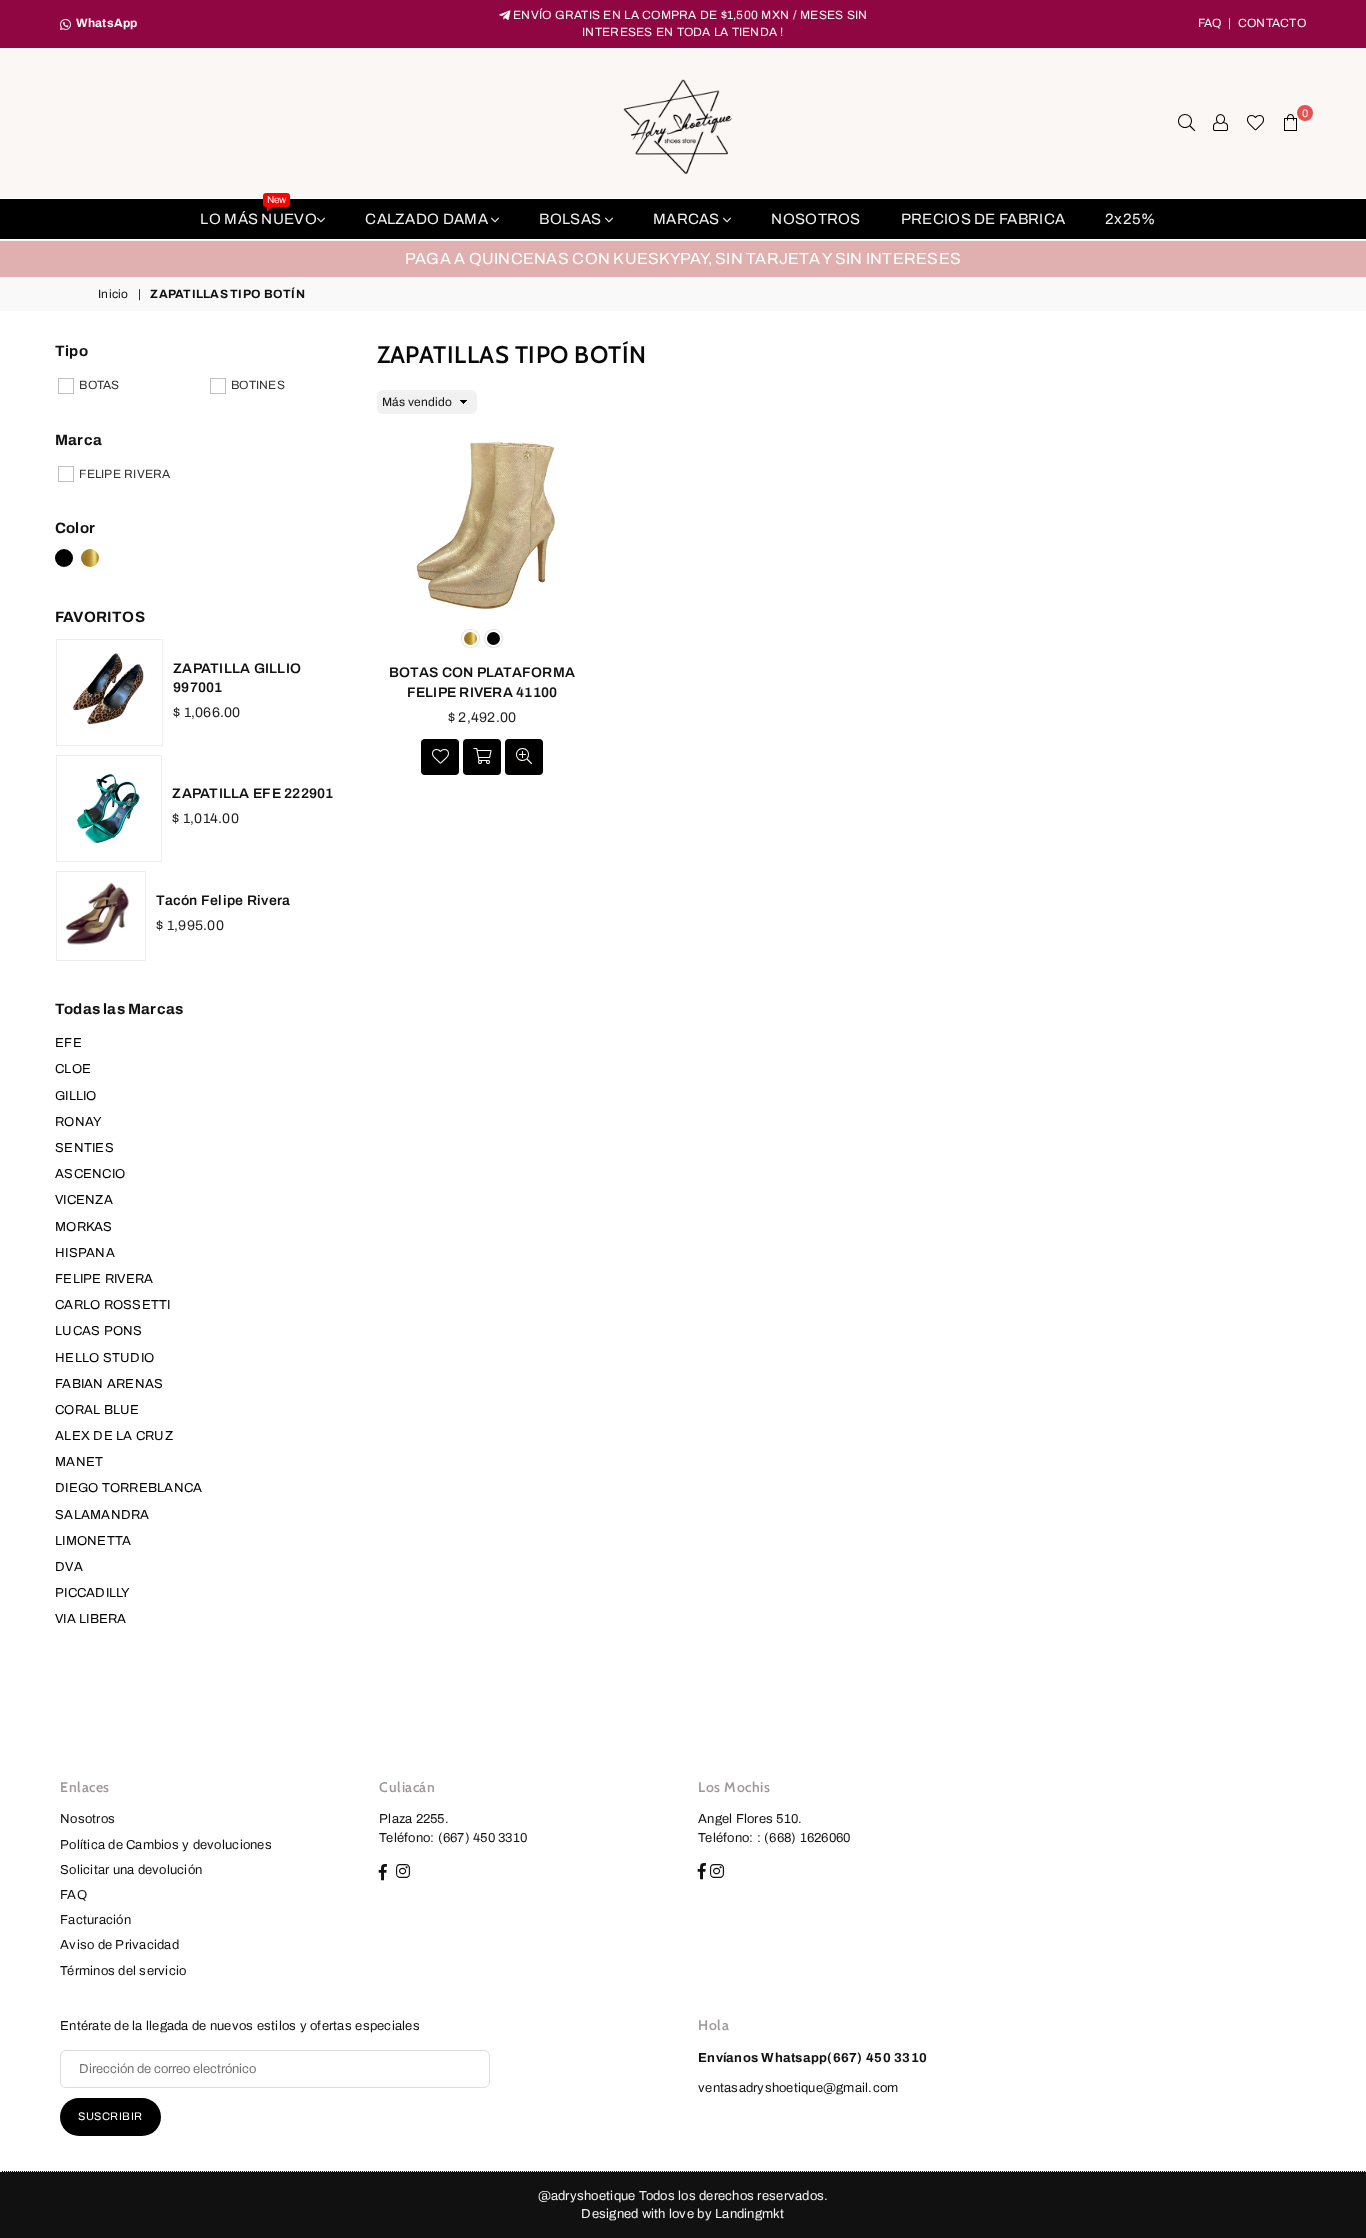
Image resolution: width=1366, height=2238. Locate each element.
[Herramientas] (1220, 123)
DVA (69, 1567)
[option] (683, 259)
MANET (79, 1462)
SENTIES (84, 1148)
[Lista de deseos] (1255, 123)
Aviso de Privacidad (119, 1945)
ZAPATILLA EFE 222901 (252, 793)
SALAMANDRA (102, 1515)
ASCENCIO (90, 1174)
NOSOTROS (815, 219)
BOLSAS (571, 219)
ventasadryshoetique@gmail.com (798, 2088)
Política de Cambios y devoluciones (166, 1845)
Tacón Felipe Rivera (223, 900)
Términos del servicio (123, 1971)
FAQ (1210, 23)
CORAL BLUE (97, 1410)
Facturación (95, 1920)
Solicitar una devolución (131, 1870)
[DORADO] (90, 558)
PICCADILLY (93, 1593)
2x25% (1130, 219)
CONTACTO (1272, 23)
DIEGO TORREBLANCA (128, 1488)
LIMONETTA (93, 1541)
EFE (68, 1043)
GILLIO (76, 1096)
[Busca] (1186, 123)
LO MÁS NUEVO (258, 213)
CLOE (73, 1069)
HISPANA (85, 1253)
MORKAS (84, 1227)
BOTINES (258, 385)
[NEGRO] (64, 558)
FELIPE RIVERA (124, 474)
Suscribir (110, 2116)
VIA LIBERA (91, 1619)
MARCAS (688, 219)
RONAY (78, 1122)
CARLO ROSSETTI (113, 1305)
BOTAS (99, 385)
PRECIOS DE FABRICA (983, 219)
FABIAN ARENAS (109, 1384)
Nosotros (87, 1819)
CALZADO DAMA (428, 219)
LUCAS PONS (99, 1331)
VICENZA (84, 1200)
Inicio (113, 294)
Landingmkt (750, 2214)
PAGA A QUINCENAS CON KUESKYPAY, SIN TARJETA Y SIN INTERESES (683, 258)
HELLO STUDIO (104, 1358)
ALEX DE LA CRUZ (114, 1436)
